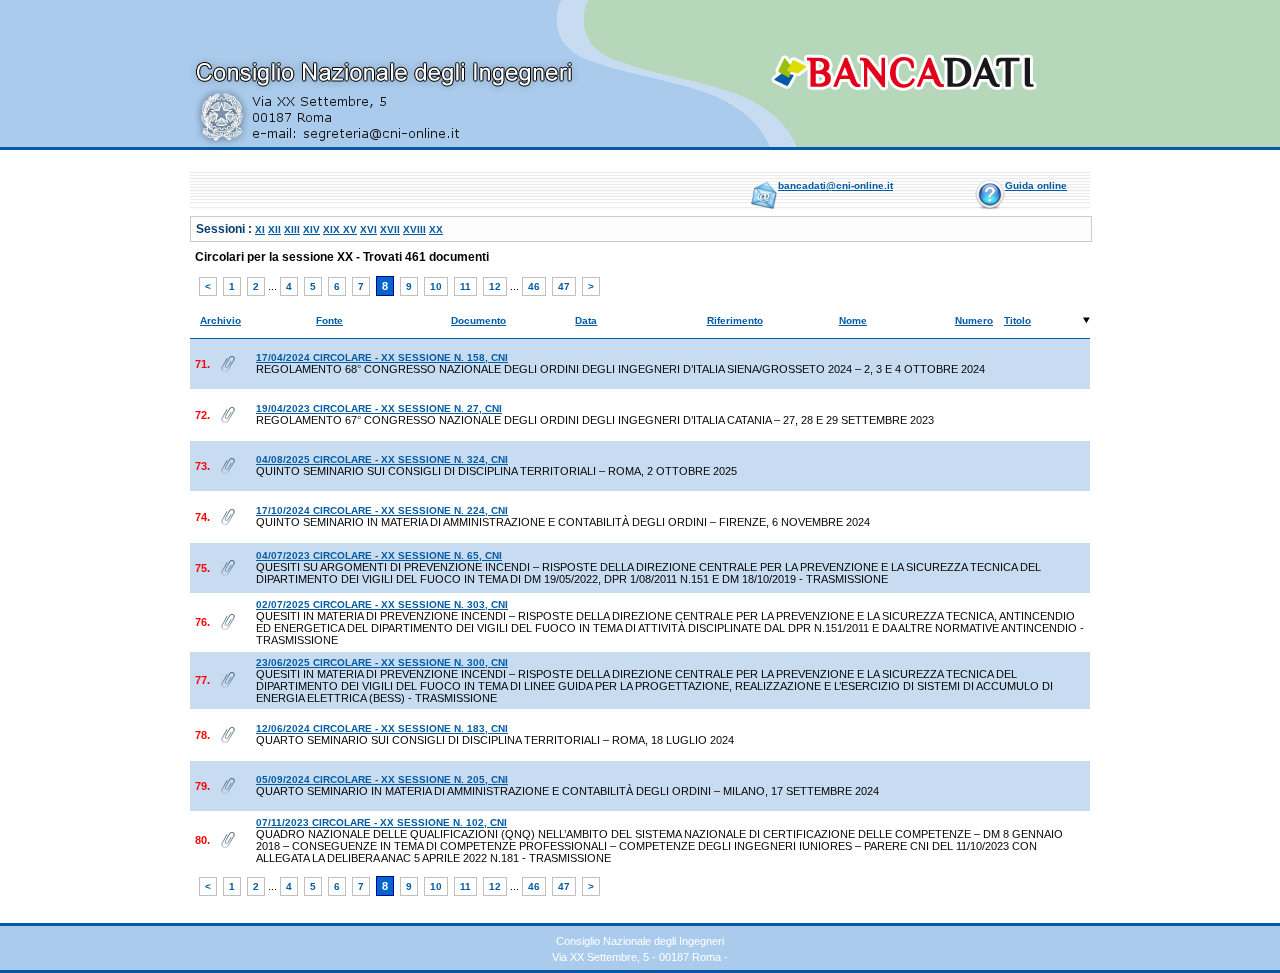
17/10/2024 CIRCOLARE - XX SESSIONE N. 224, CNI (382, 510)
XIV (311, 229)
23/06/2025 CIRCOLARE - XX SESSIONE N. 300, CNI (382, 662)
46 (534, 286)
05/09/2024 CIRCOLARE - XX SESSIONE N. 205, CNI (382, 779)
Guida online (1036, 185)
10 (436, 286)
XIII (292, 229)
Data (586, 320)
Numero (974, 320)
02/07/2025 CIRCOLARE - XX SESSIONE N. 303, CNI (382, 604)
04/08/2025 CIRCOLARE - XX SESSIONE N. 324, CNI (382, 459)
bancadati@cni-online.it (835, 185)
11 (465, 286)
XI (260, 229)
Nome (853, 320)
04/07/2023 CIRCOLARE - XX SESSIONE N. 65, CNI (379, 555)
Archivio (220, 320)
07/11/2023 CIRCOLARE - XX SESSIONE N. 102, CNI (381, 822)
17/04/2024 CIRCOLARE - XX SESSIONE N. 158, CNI (382, 357)
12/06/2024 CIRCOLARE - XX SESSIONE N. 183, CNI (382, 728)
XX (436, 229)
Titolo (1017, 320)
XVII (390, 229)
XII (274, 229)
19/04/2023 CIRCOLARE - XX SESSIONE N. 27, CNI (379, 408)
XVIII (414, 229)
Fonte (329, 320)
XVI (368, 229)
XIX (333, 229)
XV (350, 229)
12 (495, 286)
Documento (478, 320)
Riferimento (735, 320)
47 (564, 286)
